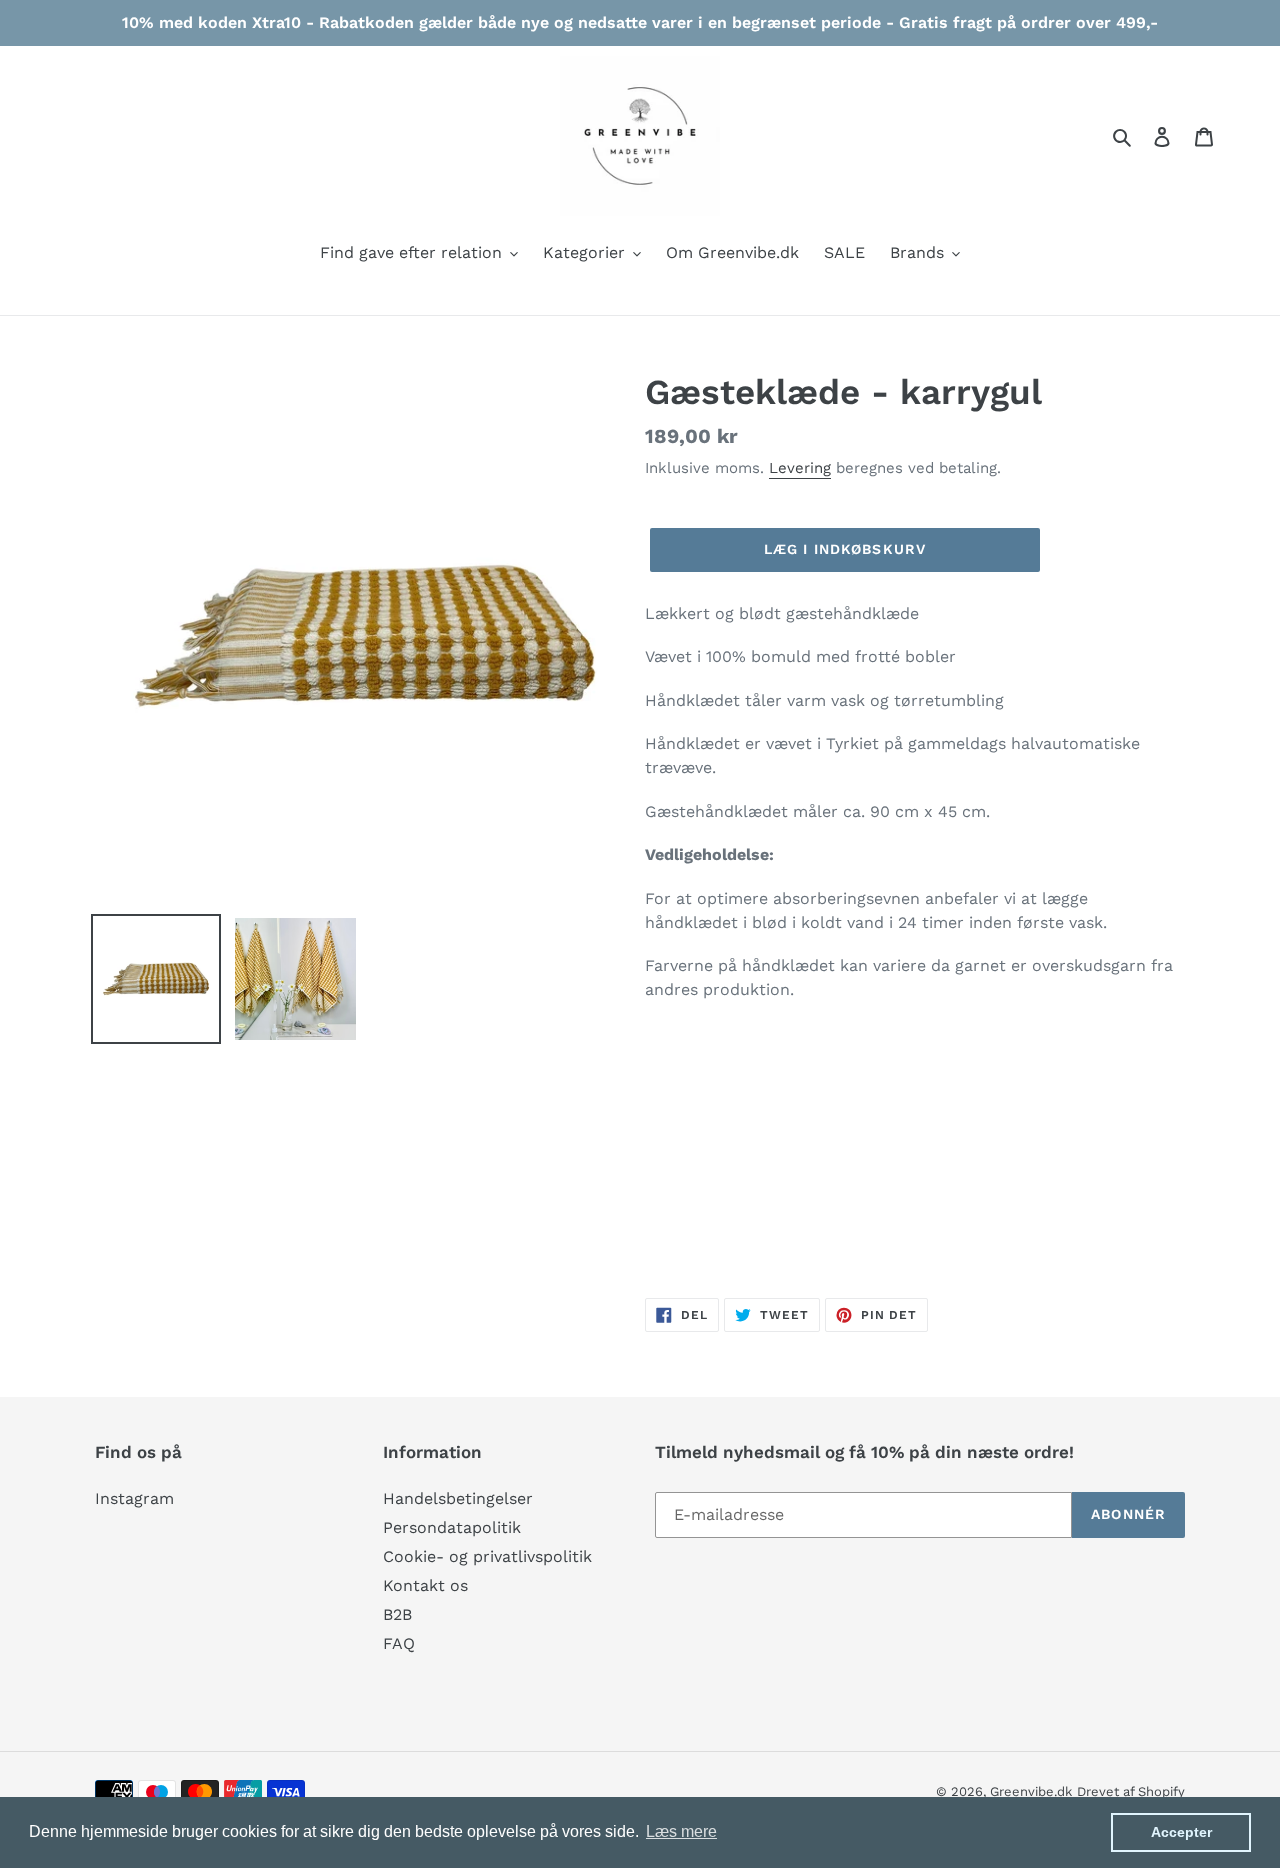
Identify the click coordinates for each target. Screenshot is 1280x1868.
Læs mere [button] (681, 1831)
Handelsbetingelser (458, 1498)
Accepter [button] (1181, 1832)
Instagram (134, 1498)
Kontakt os (425, 1585)
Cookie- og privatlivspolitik (487, 1556)
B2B (397, 1614)
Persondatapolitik (452, 1527)
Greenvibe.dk (1031, 1791)
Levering (800, 468)
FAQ (399, 1643)
